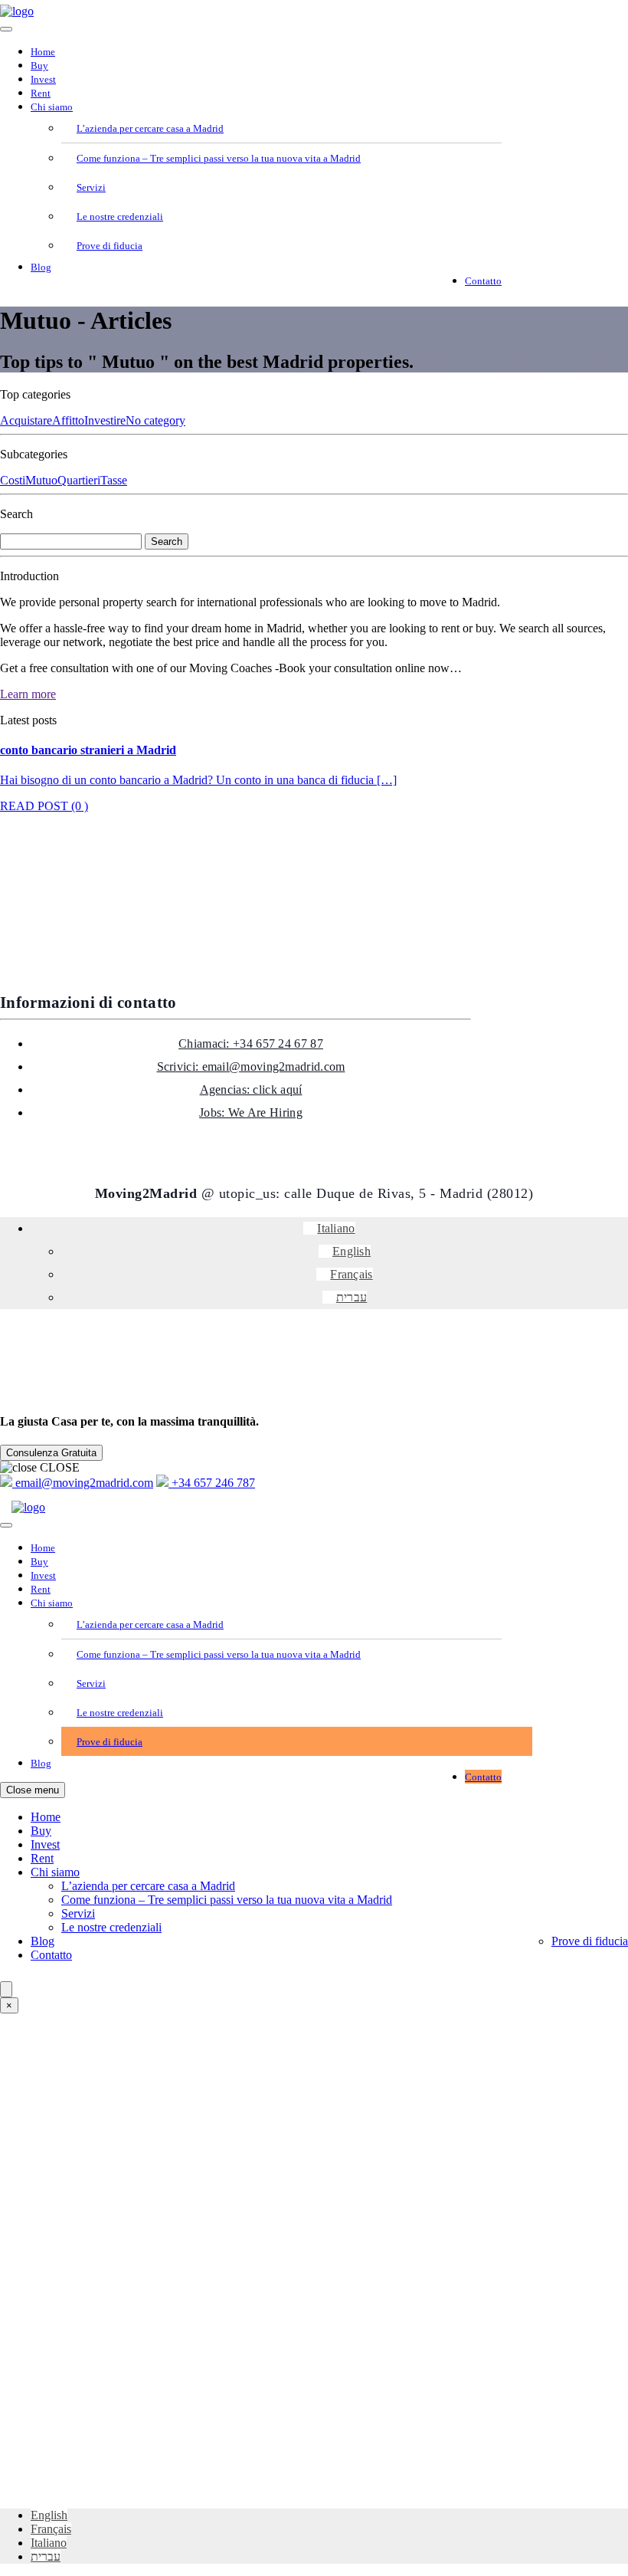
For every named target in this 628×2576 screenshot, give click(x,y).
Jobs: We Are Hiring (251, 1112)
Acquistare (26, 420)
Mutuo (41, 480)
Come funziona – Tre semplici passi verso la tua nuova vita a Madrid (219, 158)
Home (43, 52)
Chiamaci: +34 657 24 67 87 (251, 1044)
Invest (43, 79)
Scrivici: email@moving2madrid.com (251, 1066)
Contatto (483, 281)
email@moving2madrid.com (83, 1483)
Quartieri (79, 480)
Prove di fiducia (110, 246)
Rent (41, 93)
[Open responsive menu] (6, 29)
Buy (39, 66)
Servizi (91, 187)
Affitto (68, 420)
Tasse (114, 480)
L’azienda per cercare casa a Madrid (150, 128)
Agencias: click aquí (251, 1089)
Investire (105, 420)
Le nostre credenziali (120, 217)
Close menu (33, 1790)
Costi (13, 480)
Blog (41, 267)
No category (155, 420)
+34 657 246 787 (212, 1483)
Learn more (28, 694)
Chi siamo (52, 107)
